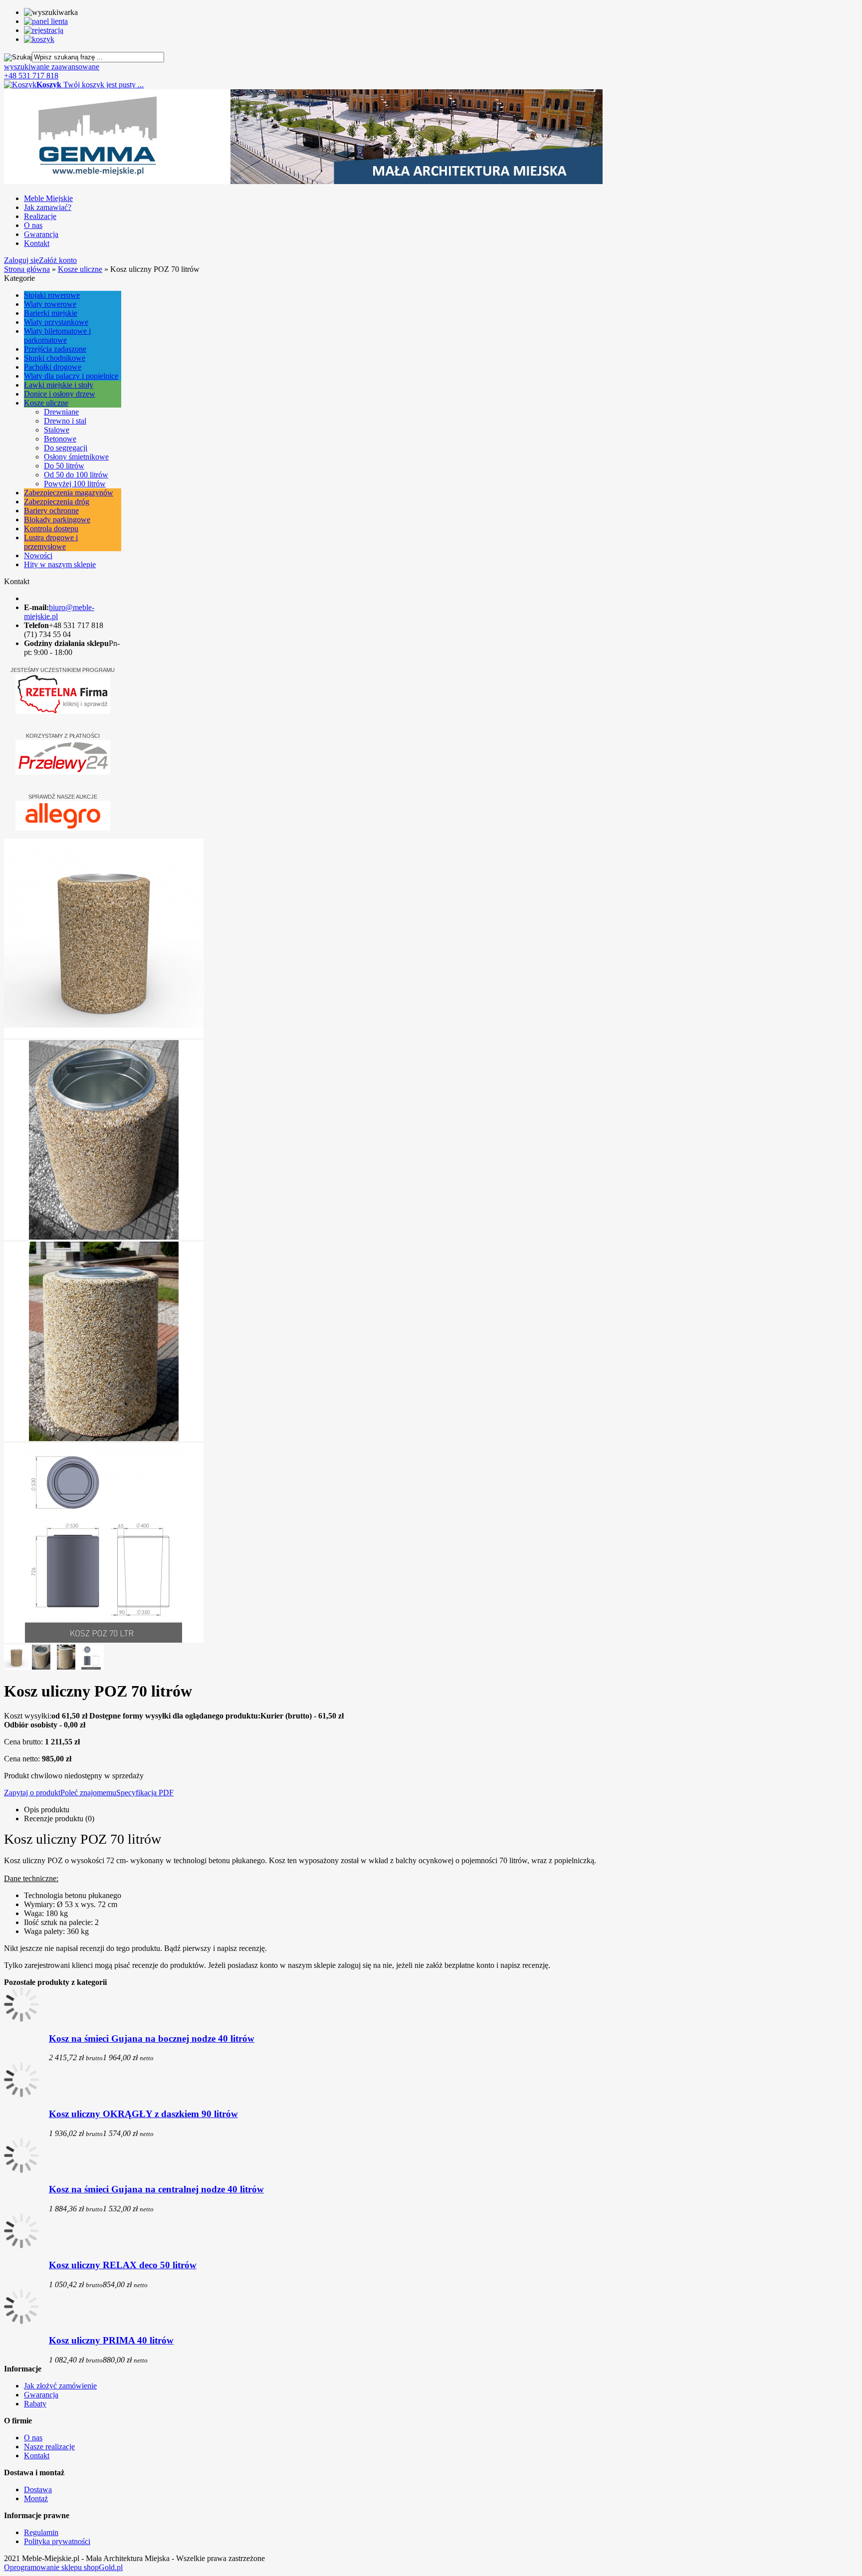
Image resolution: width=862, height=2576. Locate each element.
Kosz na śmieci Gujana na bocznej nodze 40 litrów (152, 2039)
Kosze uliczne (46, 403)
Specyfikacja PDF (145, 1793)
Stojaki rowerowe (52, 295)
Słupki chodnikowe (55, 358)
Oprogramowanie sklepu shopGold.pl (63, 2567)
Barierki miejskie (51, 313)
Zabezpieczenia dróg (57, 502)
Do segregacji (66, 448)
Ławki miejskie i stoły (59, 385)
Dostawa (38, 2489)
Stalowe (57, 430)
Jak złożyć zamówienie (60, 2386)
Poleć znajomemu (88, 1793)
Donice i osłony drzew (60, 394)
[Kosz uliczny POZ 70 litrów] (104, 1035)
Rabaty (35, 2404)
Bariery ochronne (51, 511)
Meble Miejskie (48, 198)
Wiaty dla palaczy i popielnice (71, 376)
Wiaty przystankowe (56, 322)
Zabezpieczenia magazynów (69, 493)
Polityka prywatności (57, 2541)
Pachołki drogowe (53, 367)
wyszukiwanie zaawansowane (52, 67)
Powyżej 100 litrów (75, 484)
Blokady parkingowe (57, 520)
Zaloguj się (21, 260)
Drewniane (61, 412)
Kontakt (37, 243)
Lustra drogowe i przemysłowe (51, 542)
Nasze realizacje (49, 2447)
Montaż (36, 2498)
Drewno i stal (65, 421)
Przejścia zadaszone (55, 349)
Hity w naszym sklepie (60, 564)
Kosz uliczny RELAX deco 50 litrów (123, 2265)
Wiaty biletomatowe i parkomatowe (57, 335)
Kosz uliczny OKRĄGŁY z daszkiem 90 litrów (143, 2114)
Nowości (38, 555)
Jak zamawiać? (48, 207)
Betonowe (60, 439)
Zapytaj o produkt (32, 1793)
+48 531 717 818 (31, 76)
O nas (33, 225)
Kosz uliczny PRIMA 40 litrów (111, 2340)
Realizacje (40, 216)
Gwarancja (41, 234)
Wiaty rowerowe (50, 304)
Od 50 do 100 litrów (76, 475)
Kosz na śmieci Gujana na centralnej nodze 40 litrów (156, 2189)
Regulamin (41, 2532)
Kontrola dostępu (51, 529)
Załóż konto (58, 260)
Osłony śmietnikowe (76, 457)
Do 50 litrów (64, 466)
